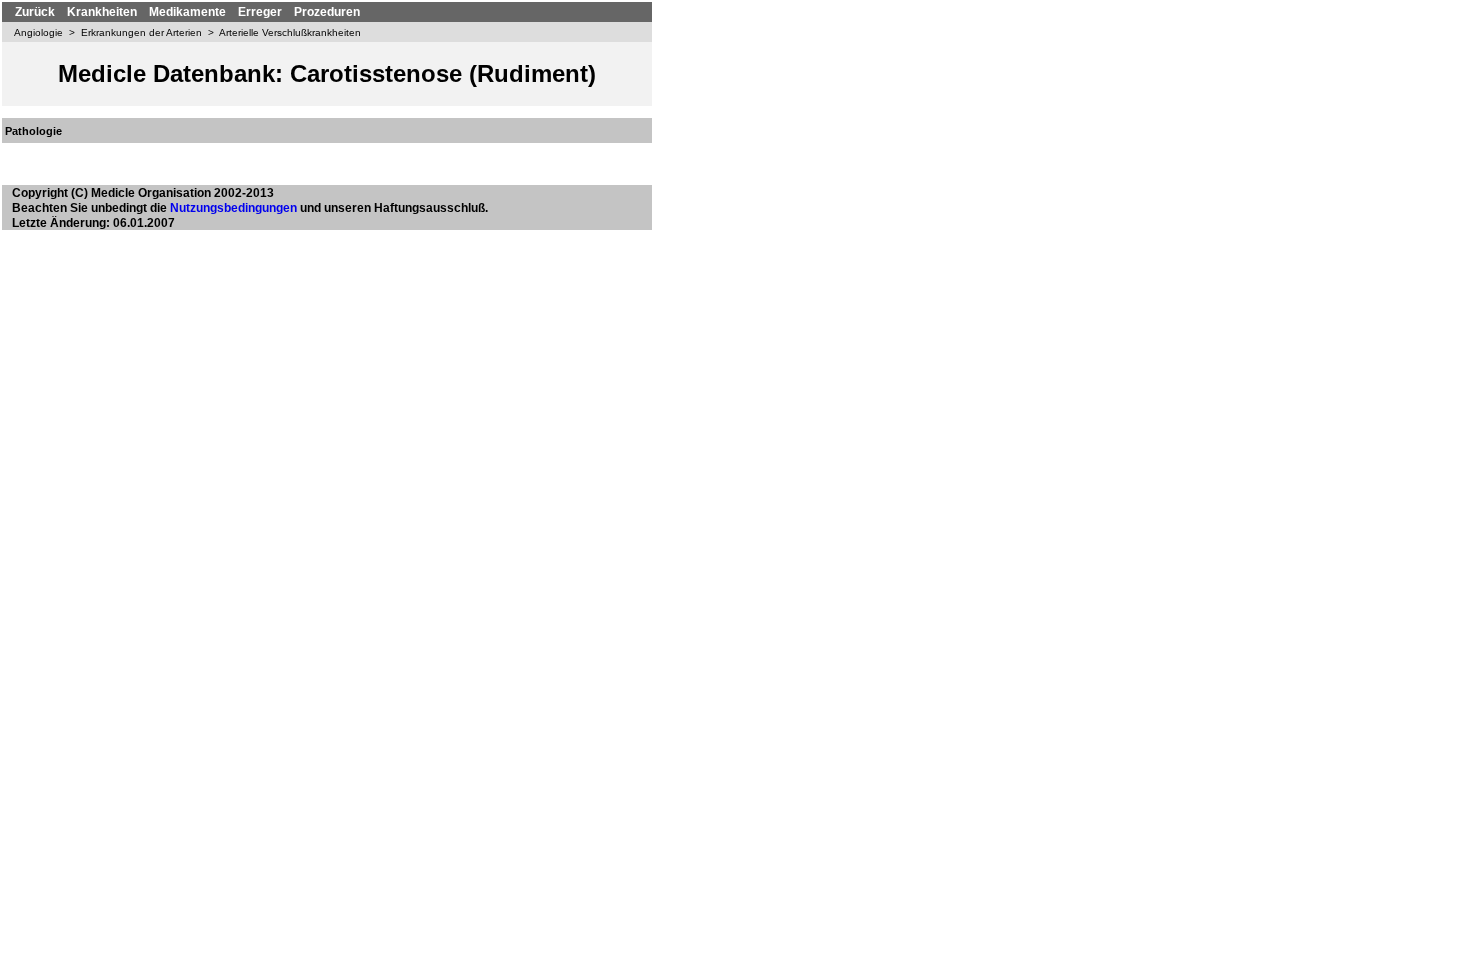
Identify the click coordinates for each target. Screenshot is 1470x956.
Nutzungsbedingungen (233, 208)
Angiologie (38, 32)
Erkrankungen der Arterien (141, 32)
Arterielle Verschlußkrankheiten (290, 32)
